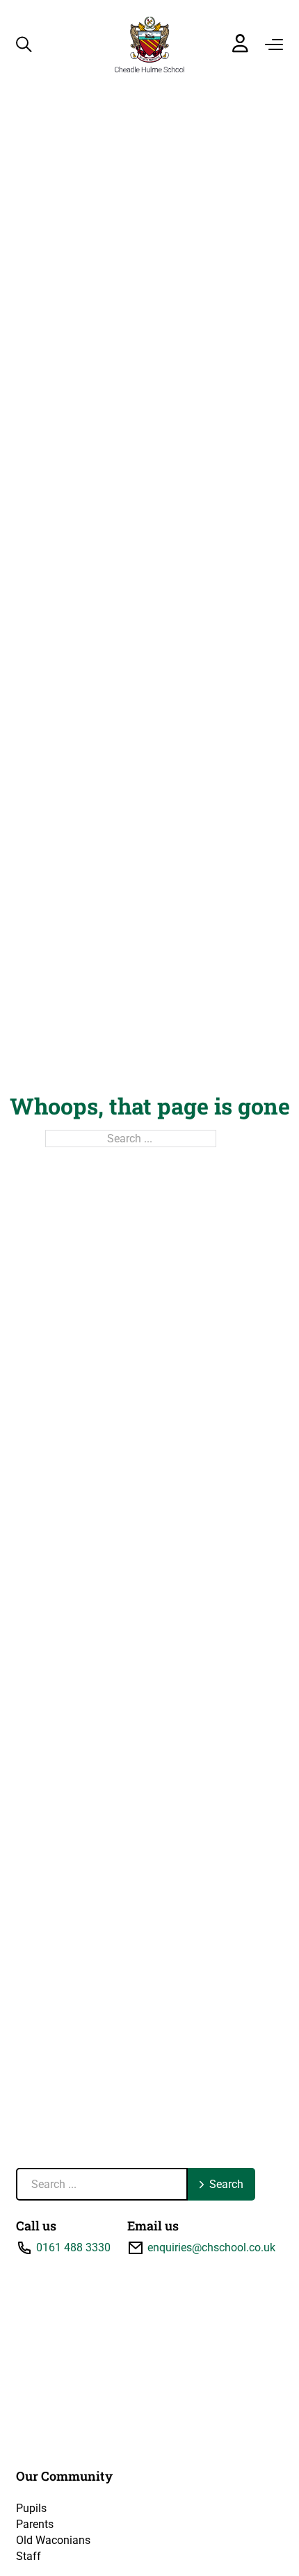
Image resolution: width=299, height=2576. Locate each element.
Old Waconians (53, 2540)
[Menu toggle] (274, 44)
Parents (35, 2524)
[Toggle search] (24, 44)
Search (226, 2184)
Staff (29, 2556)
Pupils (31, 2508)
